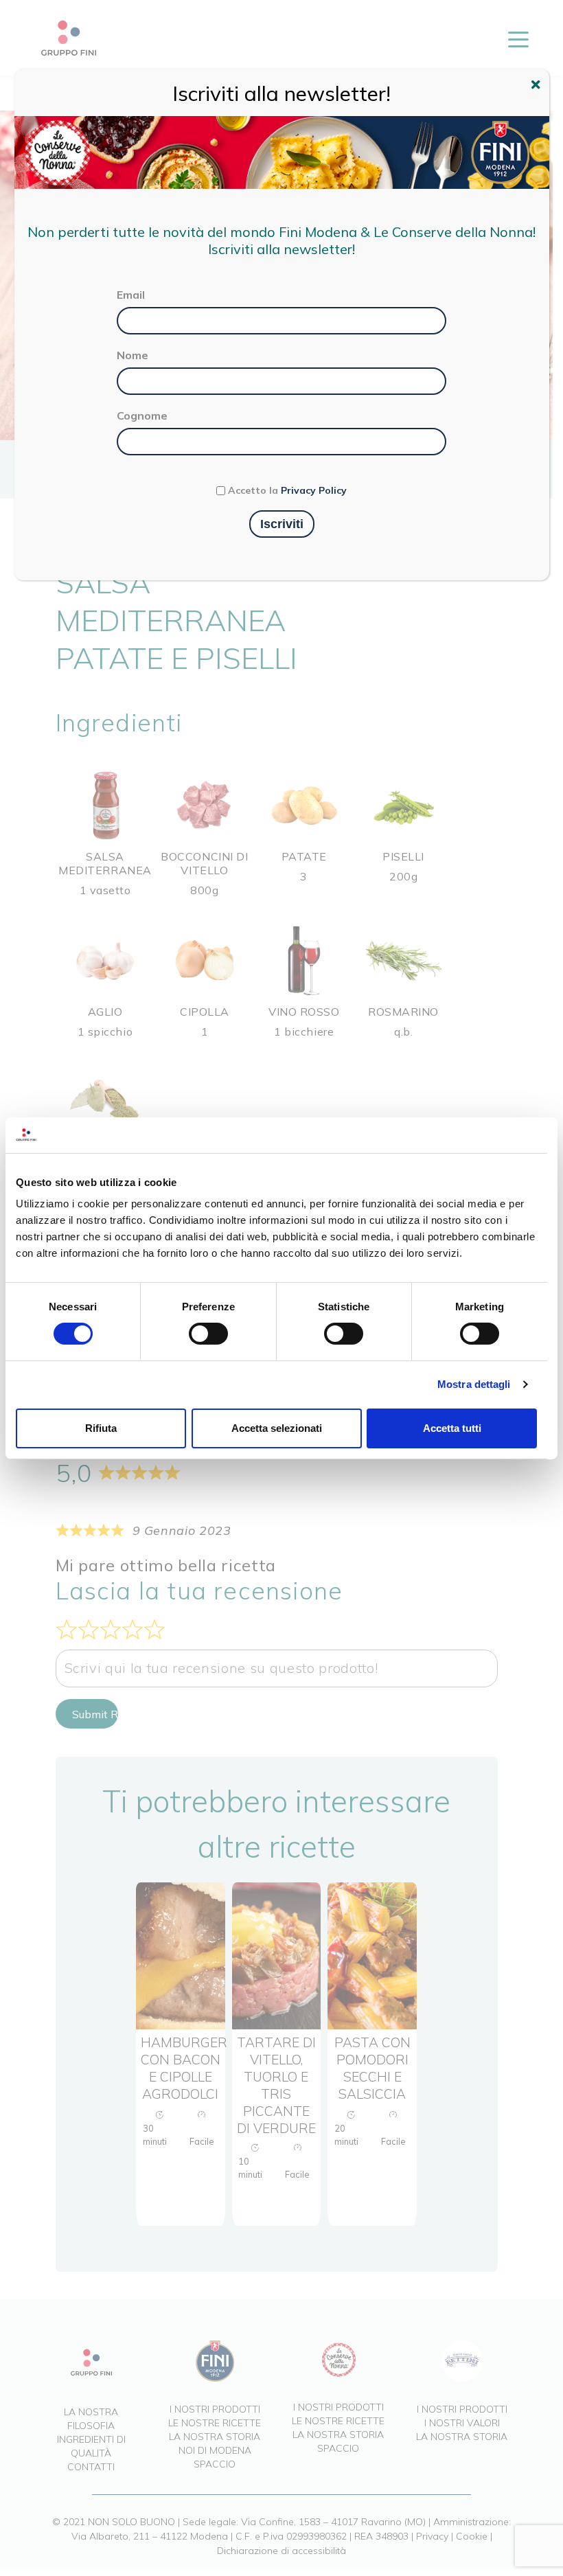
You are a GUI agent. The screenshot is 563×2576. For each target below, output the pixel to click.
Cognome (142, 415)
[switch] (208, 1334)
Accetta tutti (452, 1428)
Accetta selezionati (277, 1428)
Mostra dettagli (474, 1384)
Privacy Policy (314, 490)
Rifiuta (101, 1428)
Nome (133, 355)
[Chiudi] (538, 87)
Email (131, 295)
